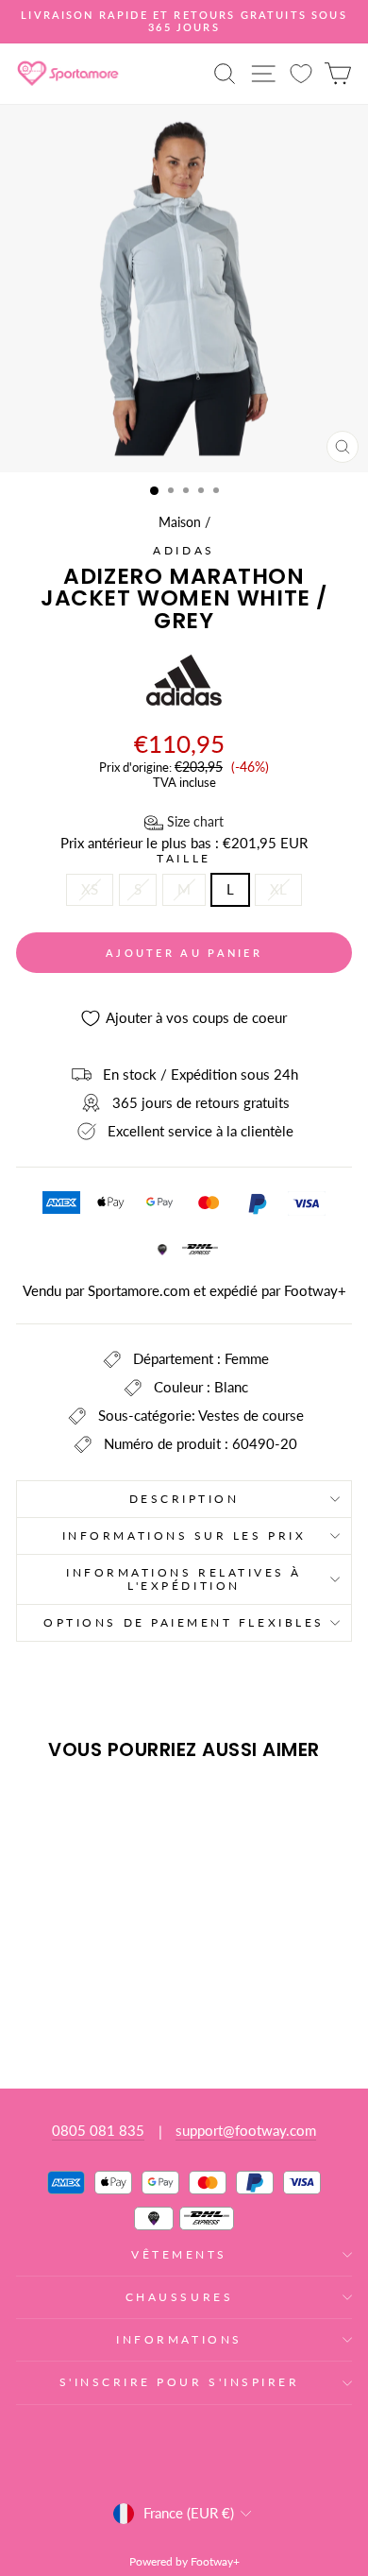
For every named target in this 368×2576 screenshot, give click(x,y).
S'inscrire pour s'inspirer (180, 2382)
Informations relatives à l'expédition (184, 1579)
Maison (180, 522)
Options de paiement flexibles (184, 1622)
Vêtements (179, 2254)
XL (278, 889)
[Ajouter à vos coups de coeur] (39, 1811)
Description (184, 1499)
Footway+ (315, 1290)
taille (184, 859)
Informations (179, 2339)
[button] (184, 823)
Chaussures (179, 2297)
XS (90, 889)
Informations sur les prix (184, 1535)
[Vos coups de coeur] (301, 73)
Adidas (184, 550)
